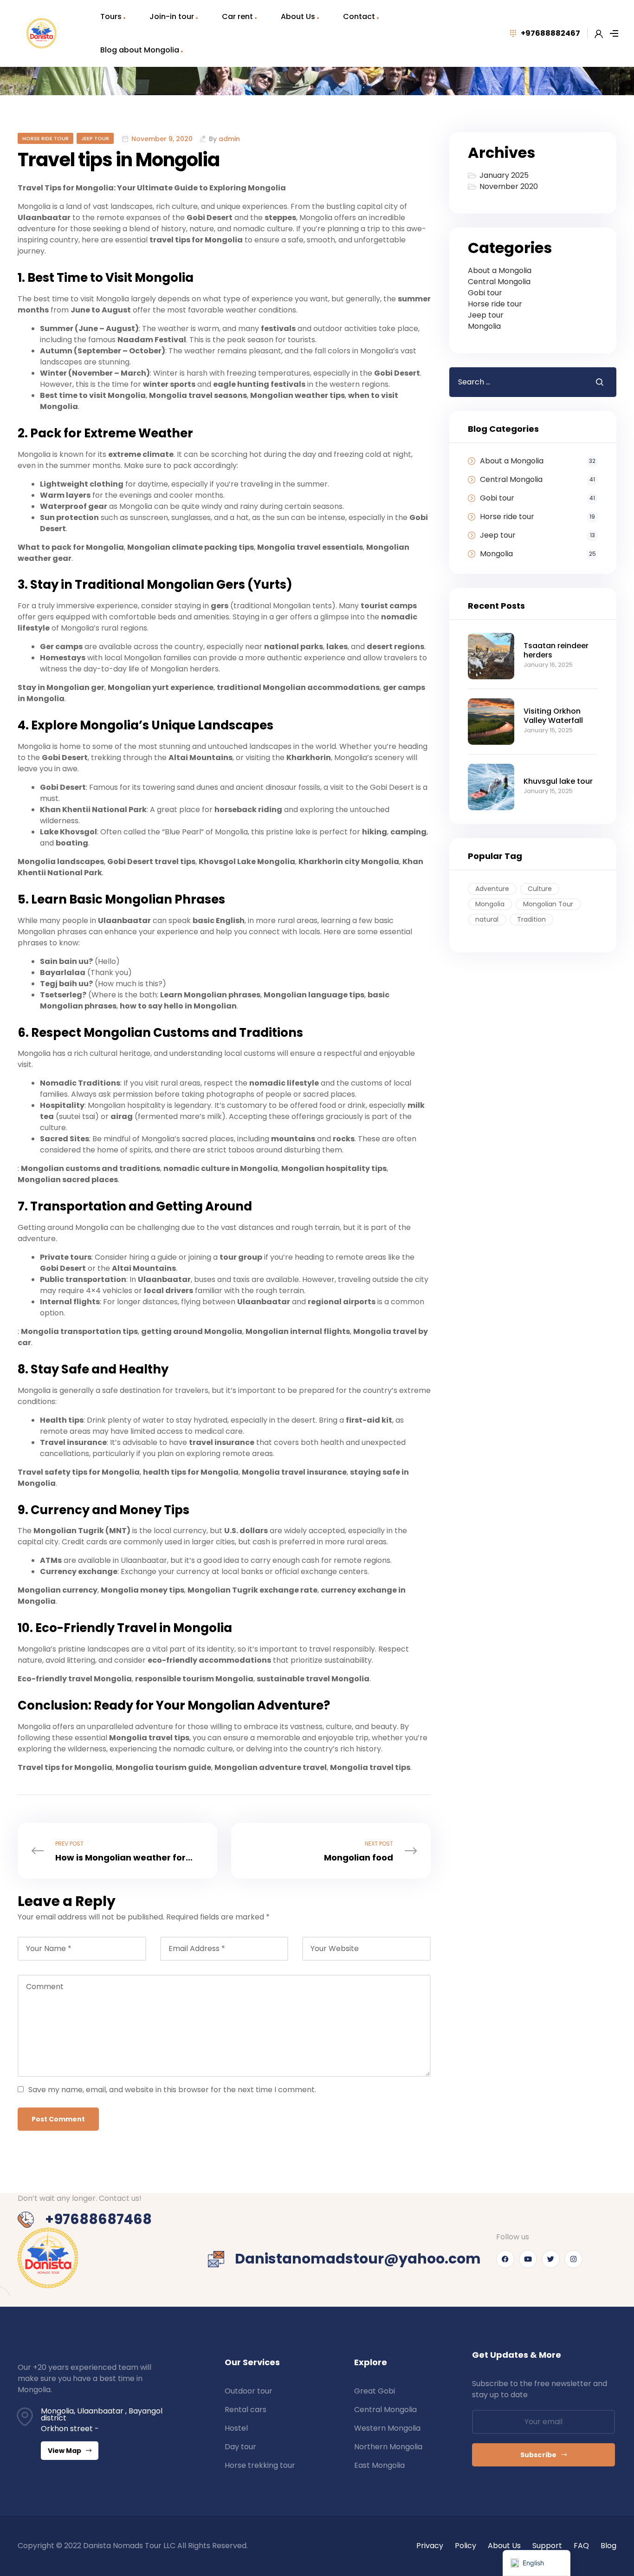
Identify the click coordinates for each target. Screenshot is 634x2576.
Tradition (531, 919)
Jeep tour (95, 138)
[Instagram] (573, 2259)
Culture (540, 889)
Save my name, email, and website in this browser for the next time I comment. (172, 2090)
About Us (298, 16)
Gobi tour (485, 293)
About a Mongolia (500, 270)
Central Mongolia (499, 282)
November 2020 (509, 186)
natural (487, 919)
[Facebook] (505, 2259)
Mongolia (484, 326)
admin (229, 139)
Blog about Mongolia (140, 50)
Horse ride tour (45, 138)
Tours (111, 16)
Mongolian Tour (548, 904)
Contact (359, 16)
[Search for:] (515, 382)
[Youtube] (528, 2259)
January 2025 (504, 175)
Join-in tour (172, 16)
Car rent (237, 16)
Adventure (492, 889)
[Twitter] (551, 2259)
